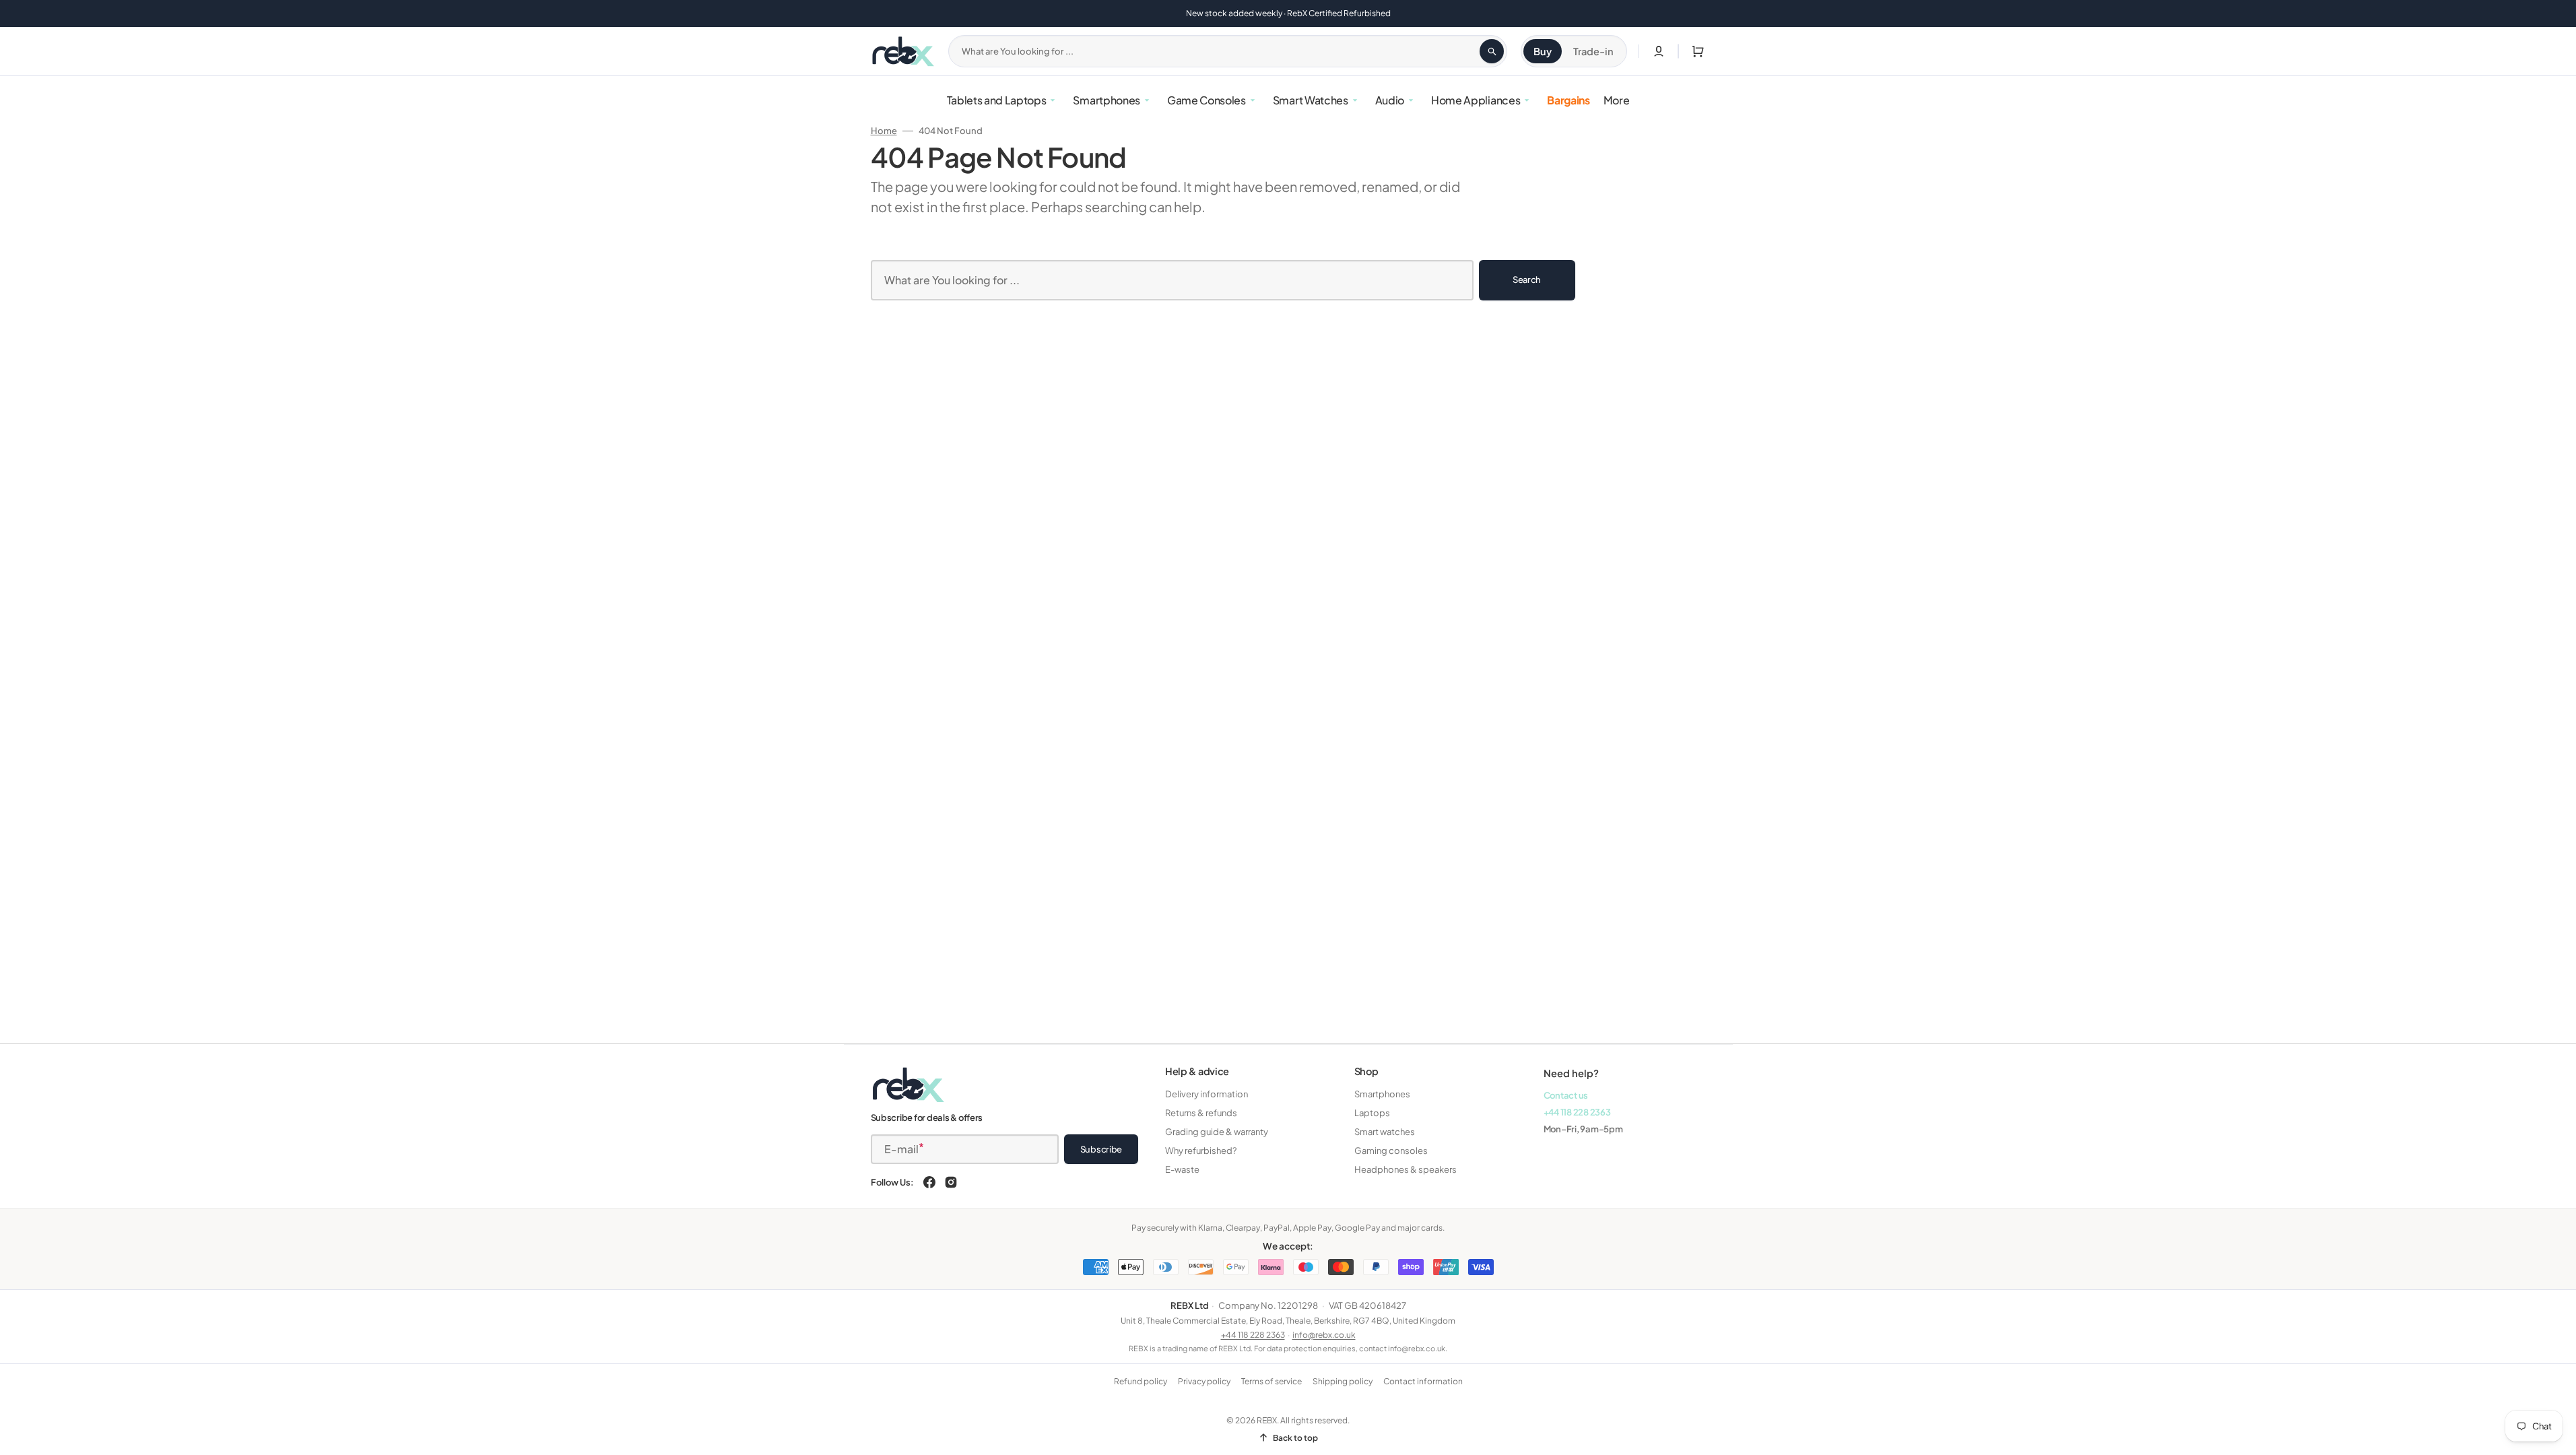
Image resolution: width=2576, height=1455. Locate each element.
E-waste (1182, 1169)
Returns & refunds (1201, 1113)
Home (884, 131)
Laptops (1372, 1113)
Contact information (1423, 1381)
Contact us (1566, 1095)
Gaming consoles (1391, 1151)
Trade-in (1593, 51)
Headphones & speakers (1406, 1169)
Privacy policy (1204, 1381)
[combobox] (1228, 51)
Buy (1543, 51)
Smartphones (1382, 1094)
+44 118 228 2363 (1577, 1112)
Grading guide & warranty (1217, 1132)
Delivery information (1207, 1094)
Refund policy (1141, 1381)
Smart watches (1385, 1132)
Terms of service (1272, 1381)
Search (1527, 280)
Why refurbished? (1201, 1151)
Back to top (1295, 1438)
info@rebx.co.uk (1324, 1335)
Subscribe (1101, 1149)
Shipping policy (1343, 1381)
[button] (1695, 51)
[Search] (1492, 51)
